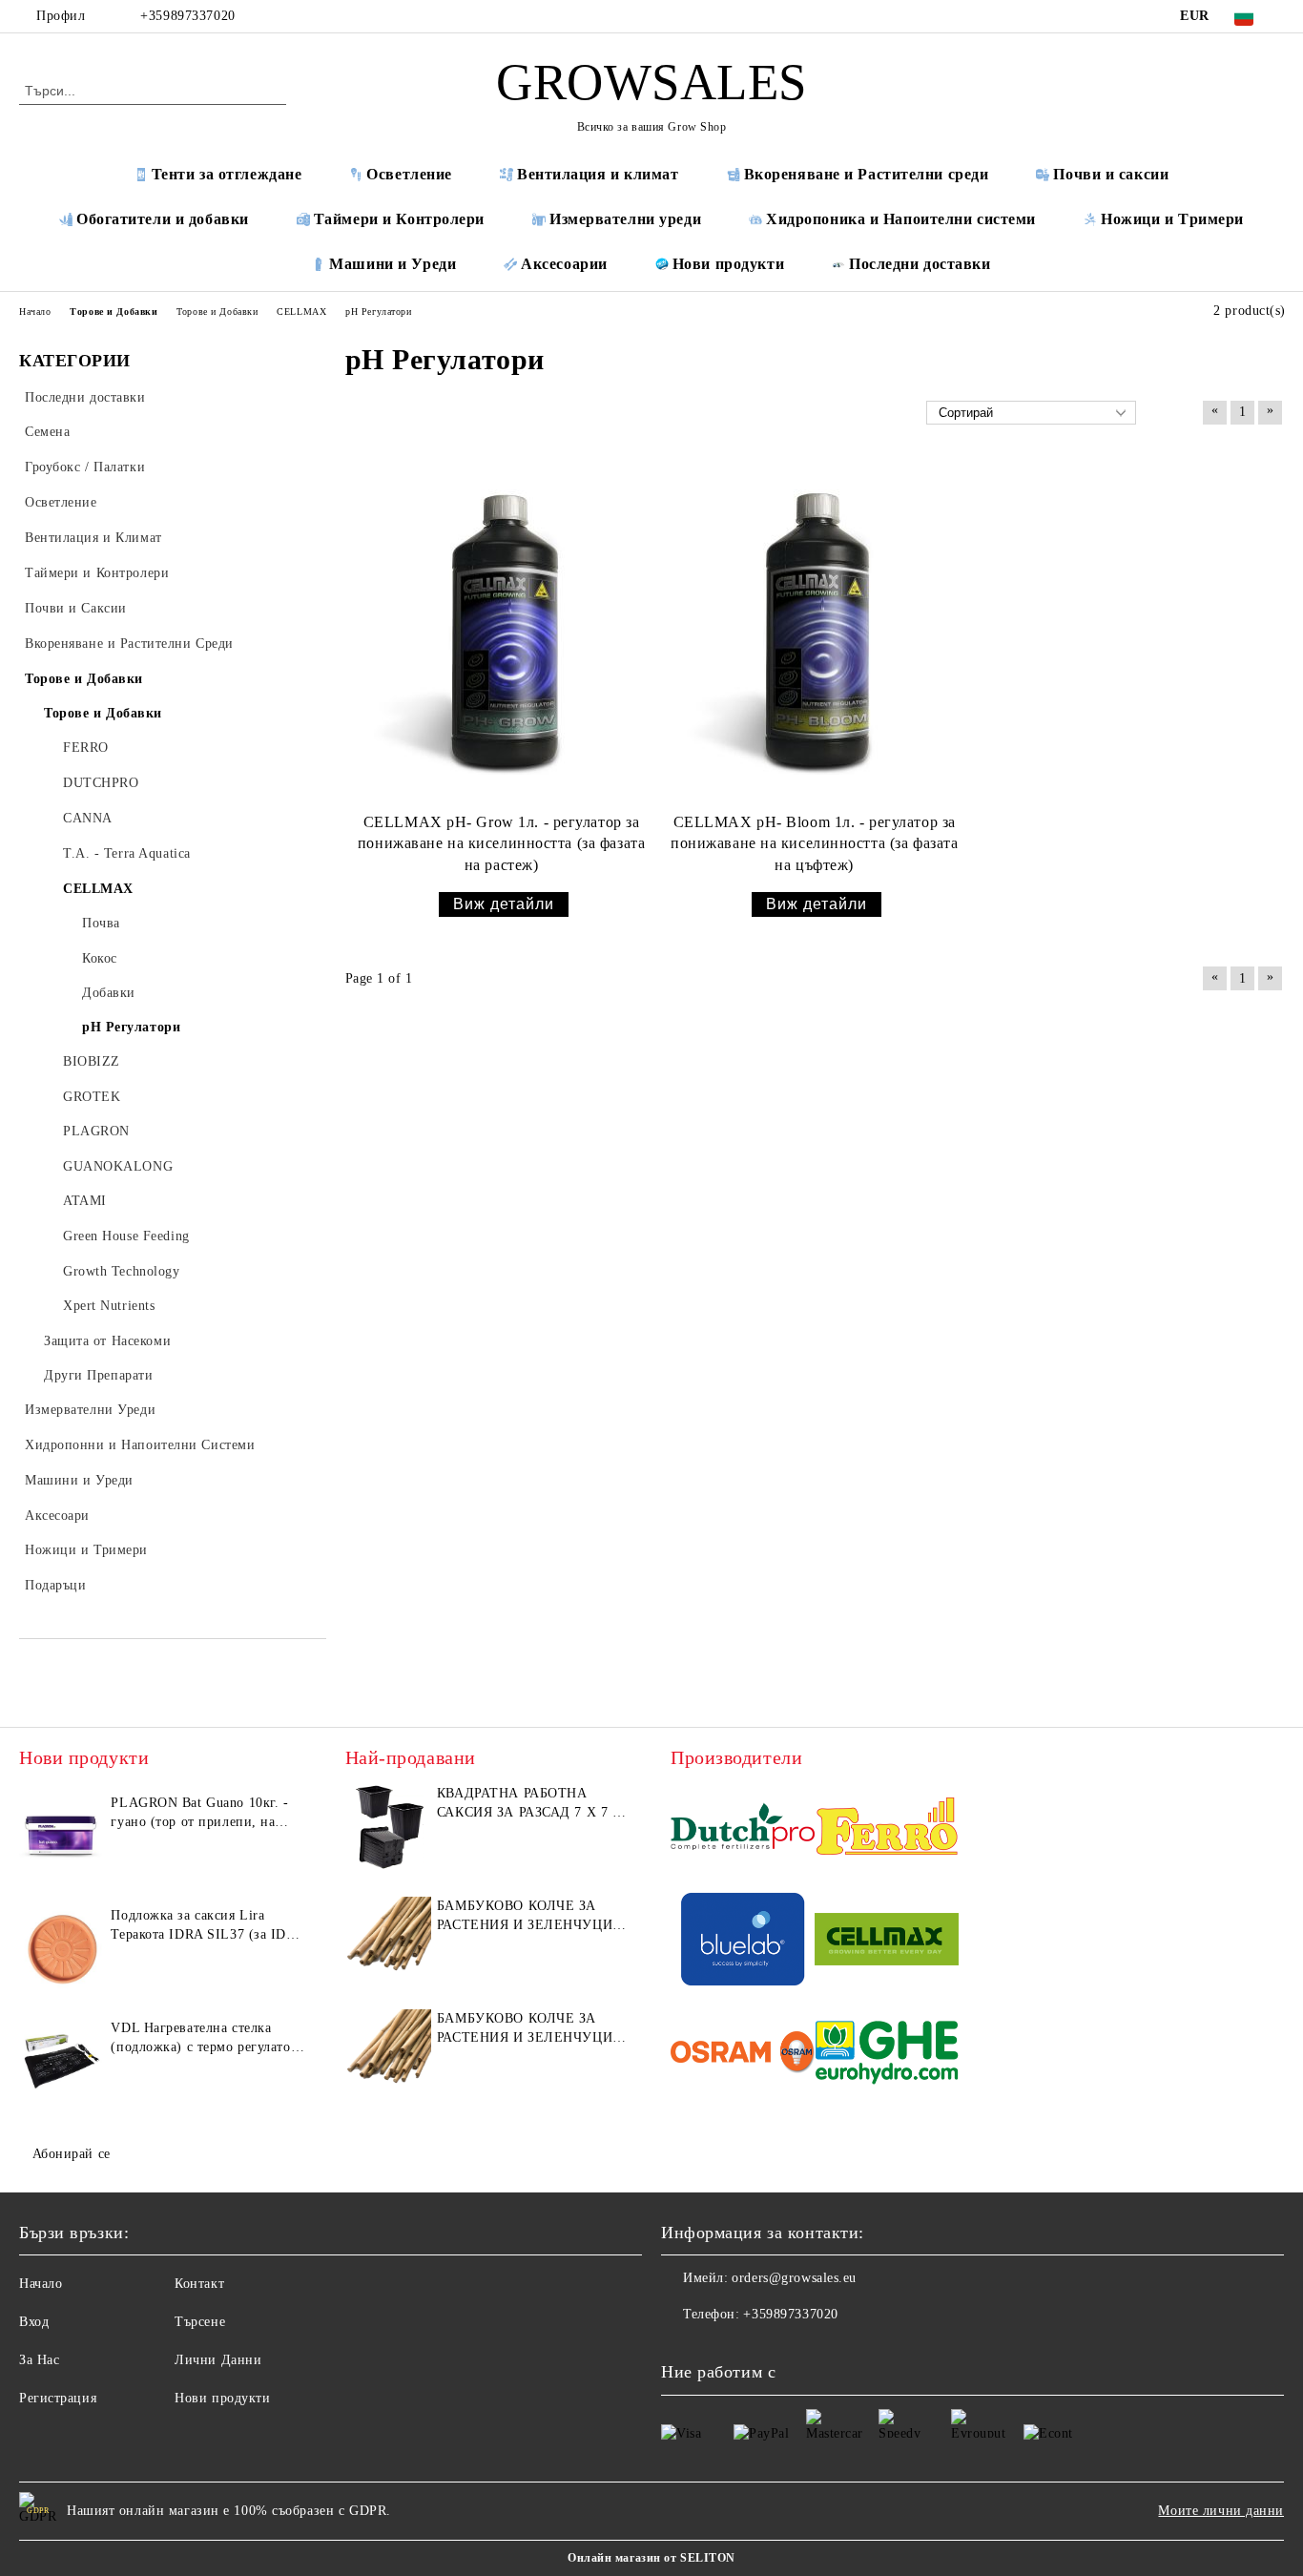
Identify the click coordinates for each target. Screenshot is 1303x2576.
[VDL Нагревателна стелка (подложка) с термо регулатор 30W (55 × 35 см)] (62, 2062)
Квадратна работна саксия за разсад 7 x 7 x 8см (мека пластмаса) (529, 1804)
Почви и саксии (1111, 174)
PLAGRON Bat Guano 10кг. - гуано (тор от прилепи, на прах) (199, 1814)
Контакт (199, 2284)
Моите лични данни (1221, 2511)
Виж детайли (504, 904)
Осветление (409, 174)
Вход (34, 2322)
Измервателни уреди (625, 219)
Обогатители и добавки (163, 219)
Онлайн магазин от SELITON (651, 2558)
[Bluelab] (743, 1942)
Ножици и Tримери (1172, 219)
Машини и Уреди (393, 264)
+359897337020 (187, 16)
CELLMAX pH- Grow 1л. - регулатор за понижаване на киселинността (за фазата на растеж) (501, 844)
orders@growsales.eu (794, 2278)
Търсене (200, 2322)
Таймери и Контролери (399, 219)
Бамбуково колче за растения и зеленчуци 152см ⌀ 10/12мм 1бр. (525, 1917)
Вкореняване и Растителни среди (867, 174)
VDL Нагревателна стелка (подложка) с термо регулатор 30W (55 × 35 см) (204, 2039)
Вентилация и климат (598, 174)
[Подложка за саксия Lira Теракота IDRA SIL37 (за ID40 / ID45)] (62, 1949)
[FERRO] (887, 1829)
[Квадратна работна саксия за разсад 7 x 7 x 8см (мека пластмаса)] (388, 1827)
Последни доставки (920, 264)
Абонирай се (72, 2154)
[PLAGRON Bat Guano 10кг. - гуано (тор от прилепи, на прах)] (62, 1837)
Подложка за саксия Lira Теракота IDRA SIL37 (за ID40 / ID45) (206, 1926)
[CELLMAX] (887, 1942)
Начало (41, 2284)
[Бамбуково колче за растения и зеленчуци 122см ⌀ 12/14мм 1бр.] (388, 2052)
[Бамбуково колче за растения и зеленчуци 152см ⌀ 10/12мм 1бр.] (388, 1940)
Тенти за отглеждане (227, 174)
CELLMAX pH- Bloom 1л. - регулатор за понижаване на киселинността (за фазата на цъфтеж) (814, 844)
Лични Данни (218, 2360)
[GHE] (887, 2056)
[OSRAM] (743, 2056)
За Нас (39, 2360)
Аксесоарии (564, 264)
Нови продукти (728, 264)
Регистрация (58, 2398)
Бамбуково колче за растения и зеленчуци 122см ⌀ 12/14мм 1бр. (525, 2029)
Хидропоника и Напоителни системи (901, 219)
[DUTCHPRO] (743, 1829)
